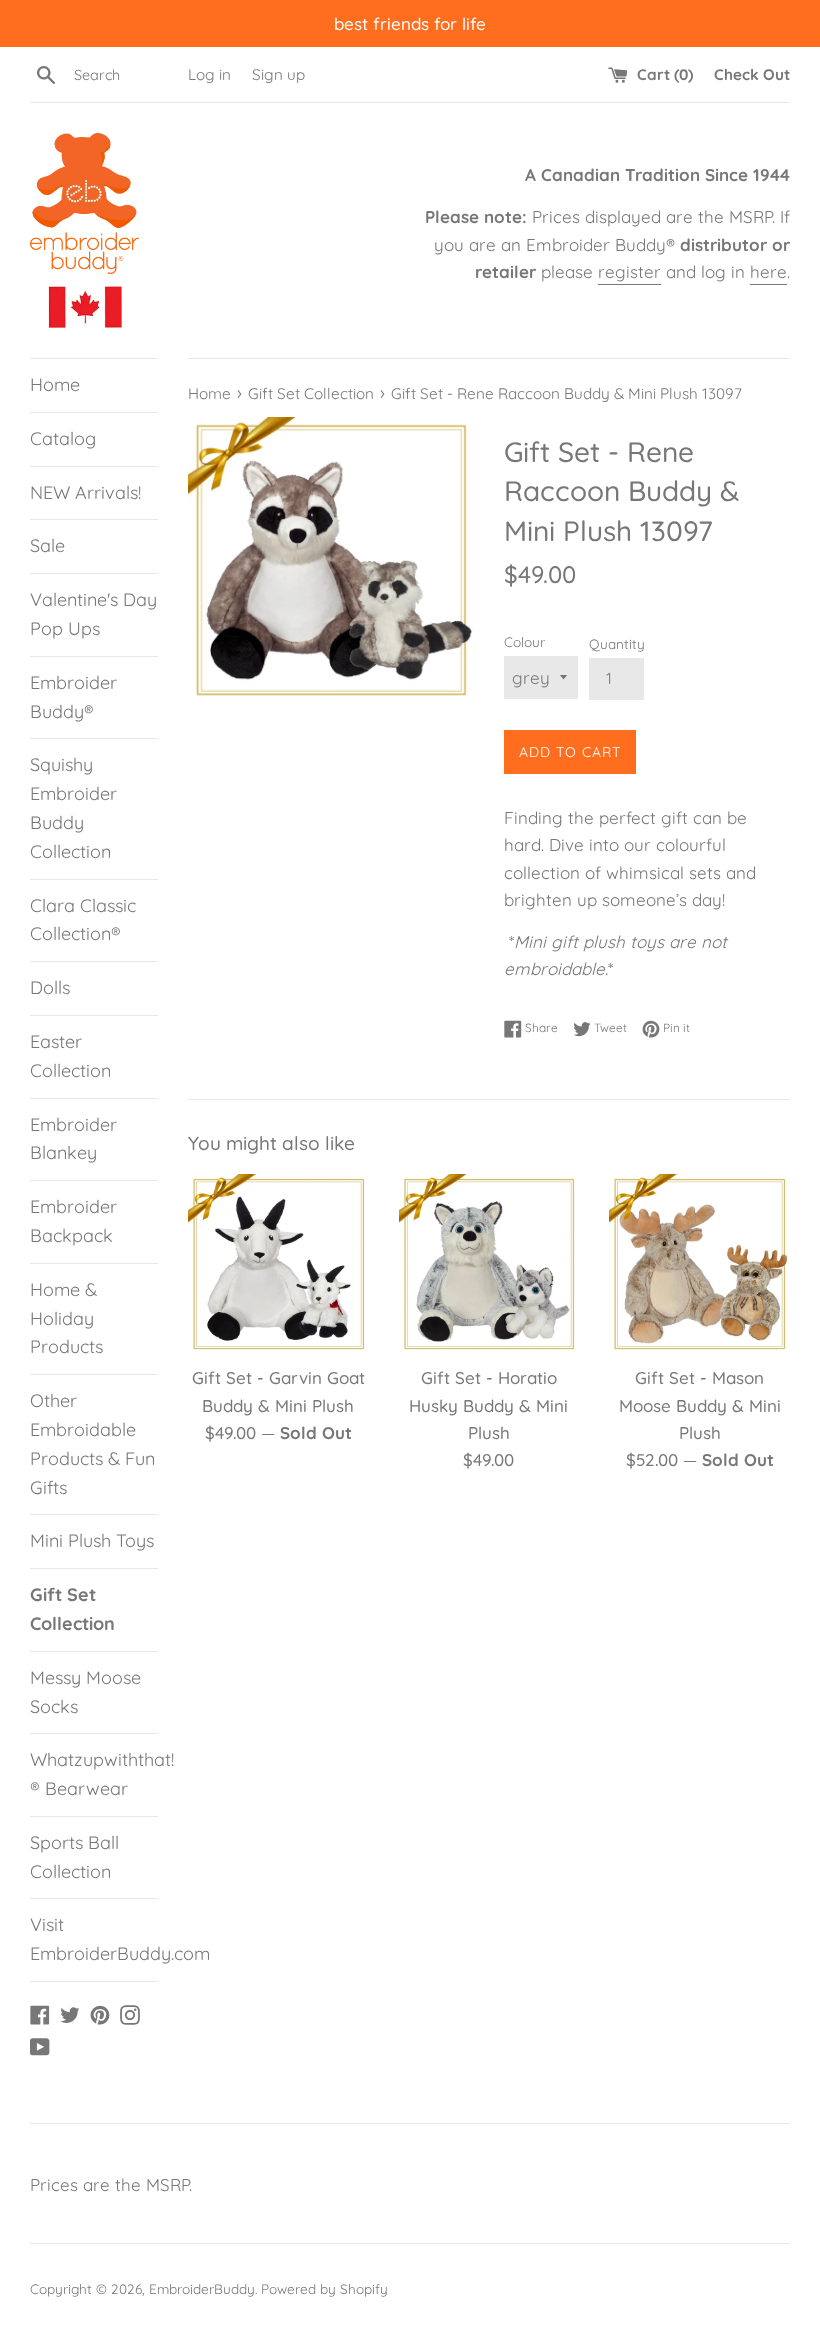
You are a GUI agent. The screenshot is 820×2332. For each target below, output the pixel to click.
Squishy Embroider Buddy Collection (73, 807)
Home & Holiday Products (66, 1318)
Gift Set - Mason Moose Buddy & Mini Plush (700, 1404)
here (768, 271)
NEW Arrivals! (85, 492)
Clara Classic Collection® (83, 920)
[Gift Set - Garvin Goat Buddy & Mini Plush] (278, 1264)
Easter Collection (70, 1056)
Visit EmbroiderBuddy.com (94, 1939)
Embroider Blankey (73, 1139)
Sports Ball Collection (74, 1857)
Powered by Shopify (324, 2288)
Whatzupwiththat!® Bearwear (94, 1774)
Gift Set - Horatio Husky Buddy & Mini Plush (488, 1404)
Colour (524, 641)
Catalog (63, 438)
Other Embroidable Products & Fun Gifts (92, 1443)
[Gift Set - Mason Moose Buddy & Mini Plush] (699, 1264)
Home (55, 384)
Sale (47, 545)
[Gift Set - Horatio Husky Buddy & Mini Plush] (489, 1264)
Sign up (278, 74)
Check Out (752, 74)
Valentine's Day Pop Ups (93, 614)
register (629, 271)
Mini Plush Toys (92, 1540)
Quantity (617, 643)
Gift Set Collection (72, 1609)
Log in (209, 74)
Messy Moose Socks (85, 1692)
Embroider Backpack (73, 1221)
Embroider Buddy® (73, 697)
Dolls (50, 987)
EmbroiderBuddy (202, 2288)
